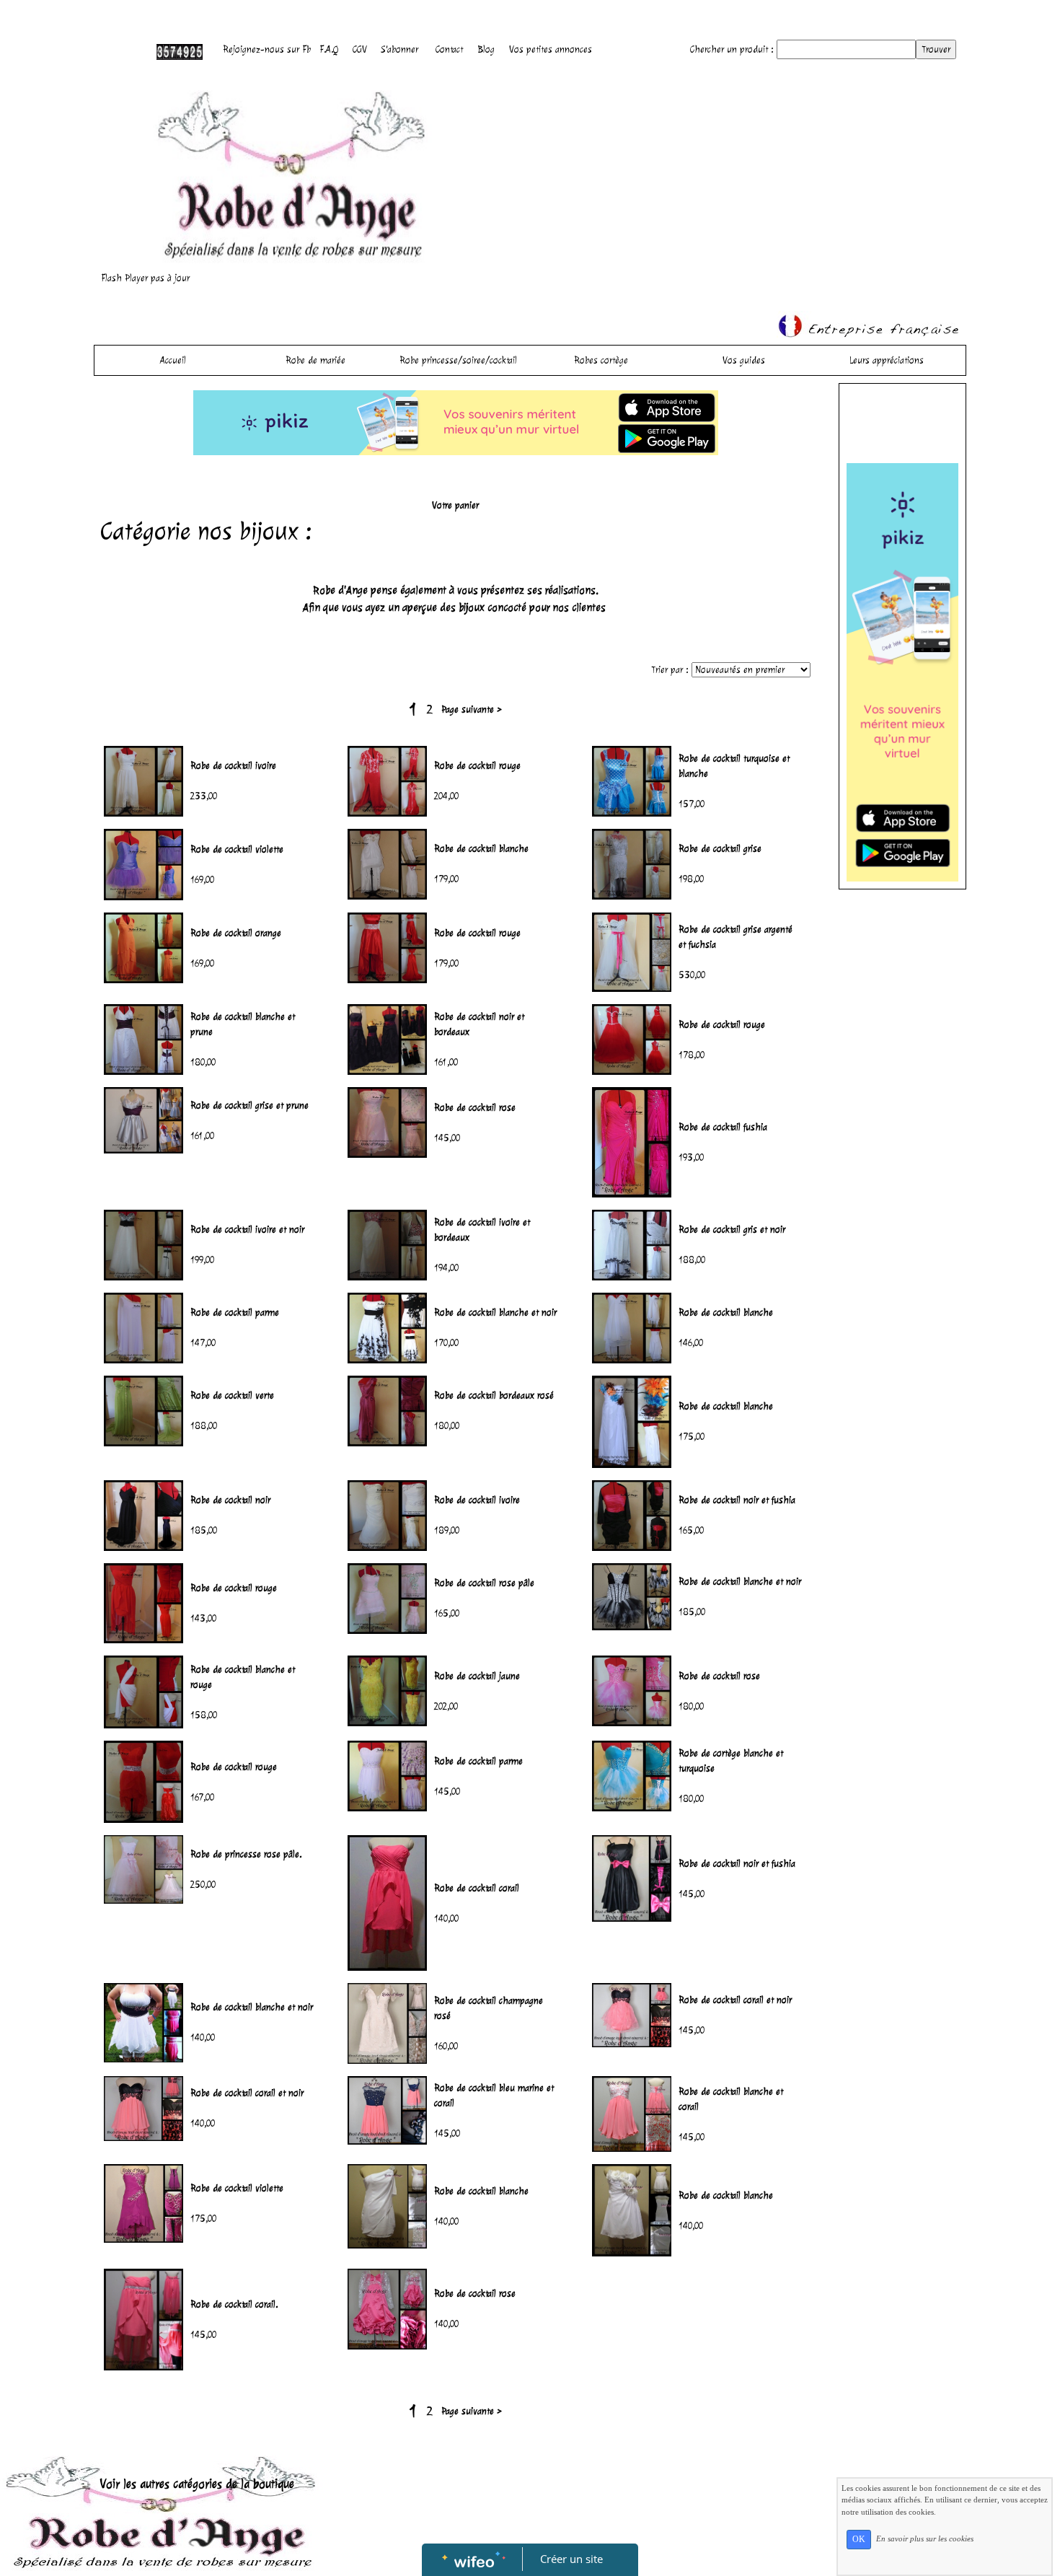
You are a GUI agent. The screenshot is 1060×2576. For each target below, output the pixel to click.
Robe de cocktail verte (232, 1395)
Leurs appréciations (887, 360)
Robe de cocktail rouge (477, 766)
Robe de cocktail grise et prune (249, 1105)
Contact (449, 49)
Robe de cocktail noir (230, 1500)
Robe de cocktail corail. (234, 2304)
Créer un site (571, 2559)
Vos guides (744, 360)
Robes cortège (601, 360)
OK (859, 2539)
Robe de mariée (315, 360)
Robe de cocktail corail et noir (735, 2000)
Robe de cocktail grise (720, 849)
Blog (486, 49)
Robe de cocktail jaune (477, 1676)
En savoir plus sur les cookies (925, 2538)
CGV (360, 49)
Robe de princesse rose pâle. (246, 1854)
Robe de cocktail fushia (723, 1127)
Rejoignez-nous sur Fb (267, 49)
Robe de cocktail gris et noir (732, 1230)
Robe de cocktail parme (235, 1313)
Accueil (173, 360)
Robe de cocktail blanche (481, 849)
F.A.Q (329, 49)
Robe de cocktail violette (237, 849)
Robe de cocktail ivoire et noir (247, 1230)
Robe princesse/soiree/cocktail (458, 360)
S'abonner (400, 49)
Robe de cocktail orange (236, 933)
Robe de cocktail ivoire (233, 766)
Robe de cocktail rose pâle (484, 1583)
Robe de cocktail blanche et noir (495, 1313)
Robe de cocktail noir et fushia (737, 1500)
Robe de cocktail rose (475, 1108)
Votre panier (455, 505)
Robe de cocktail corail (477, 1888)
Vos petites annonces (551, 49)
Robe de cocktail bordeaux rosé (494, 1395)
